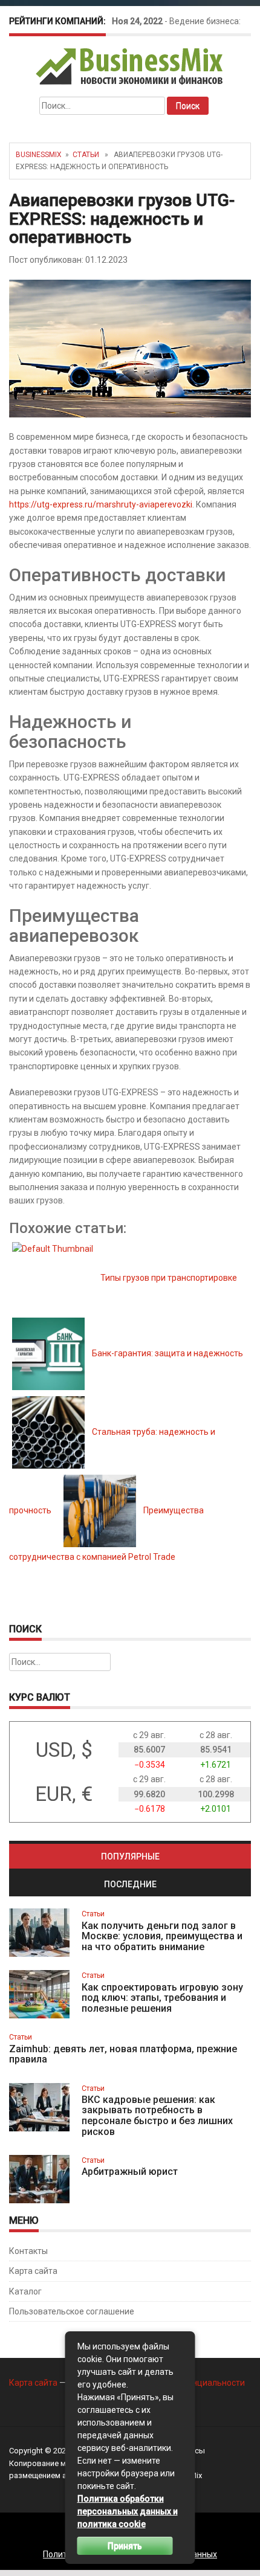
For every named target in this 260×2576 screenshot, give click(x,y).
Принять (125, 2546)
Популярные (130, 1856)
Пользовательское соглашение (72, 2311)
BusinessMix (39, 155)
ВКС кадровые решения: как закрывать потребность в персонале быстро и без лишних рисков (157, 2116)
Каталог (25, 2291)
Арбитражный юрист (130, 2172)
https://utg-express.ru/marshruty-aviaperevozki (101, 504)
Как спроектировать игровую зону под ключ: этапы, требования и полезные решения (162, 1998)
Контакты (28, 2251)
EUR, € (64, 1794)
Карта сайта (33, 2271)
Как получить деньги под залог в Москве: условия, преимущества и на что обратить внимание (162, 1936)
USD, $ (64, 1750)
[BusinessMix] (130, 66)
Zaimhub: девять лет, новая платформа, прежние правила (123, 2054)
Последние (130, 1884)
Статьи (86, 155)
